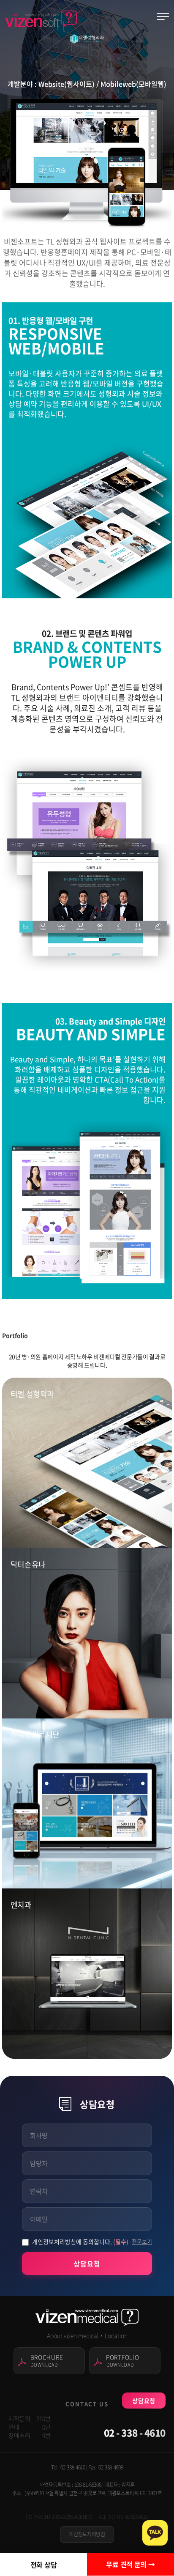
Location (116, 2335)
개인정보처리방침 (87, 2534)
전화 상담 (44, 2565)
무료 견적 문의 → (130, 2564)
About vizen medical (73, 2335)
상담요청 (87, 2264)
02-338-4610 (73, 2467)
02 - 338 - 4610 (135, 2432)
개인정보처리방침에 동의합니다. (80, 2242)
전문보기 (142, 2241)
